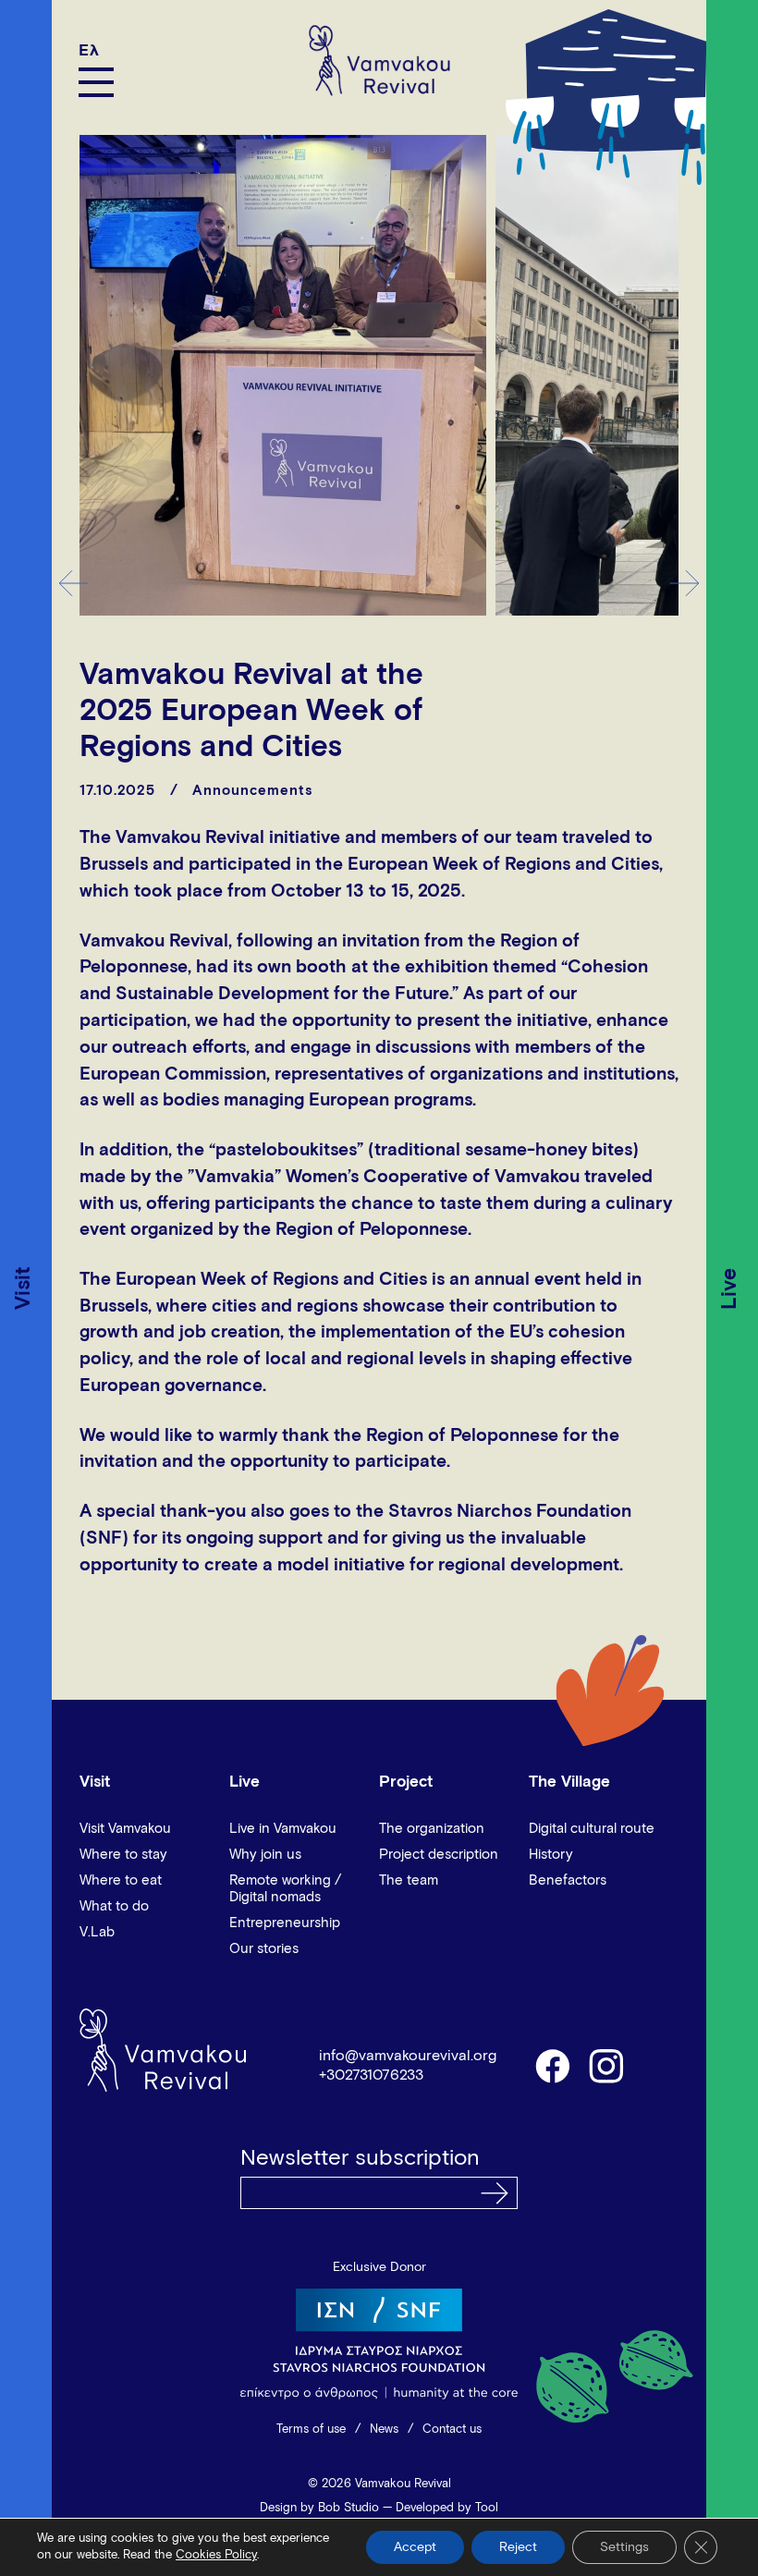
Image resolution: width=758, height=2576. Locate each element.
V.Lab (97, 1932)
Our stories (264, 1949)
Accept (415, 2547)
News (384, 2429)
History (551, 1855)
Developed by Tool (447, 2508)
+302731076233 (371, 2075)
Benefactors (568, 1880)
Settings (624, 2547)
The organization (432, 1829)
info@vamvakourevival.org (408, 2056)
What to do (114, 1906)
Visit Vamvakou (125, 1829)
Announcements (252, 791)
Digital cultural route (592, 1829)
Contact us (452, 2429)
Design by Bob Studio (319, 2508)
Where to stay (123, 1855)
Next (685, 583)
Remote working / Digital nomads (285, 1889)
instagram (607, 2065)
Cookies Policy (216, 2555)
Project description (439, 1855)
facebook (552, 2065)
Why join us (265, 1855)
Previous (73, 583)
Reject (518, 2547)
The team (409, 1880)
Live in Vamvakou (283, 1829)
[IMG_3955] (283, 375)
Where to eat (121, 1880)
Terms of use (311, 2429)
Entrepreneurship (285, 1923)
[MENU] (96, 82)
